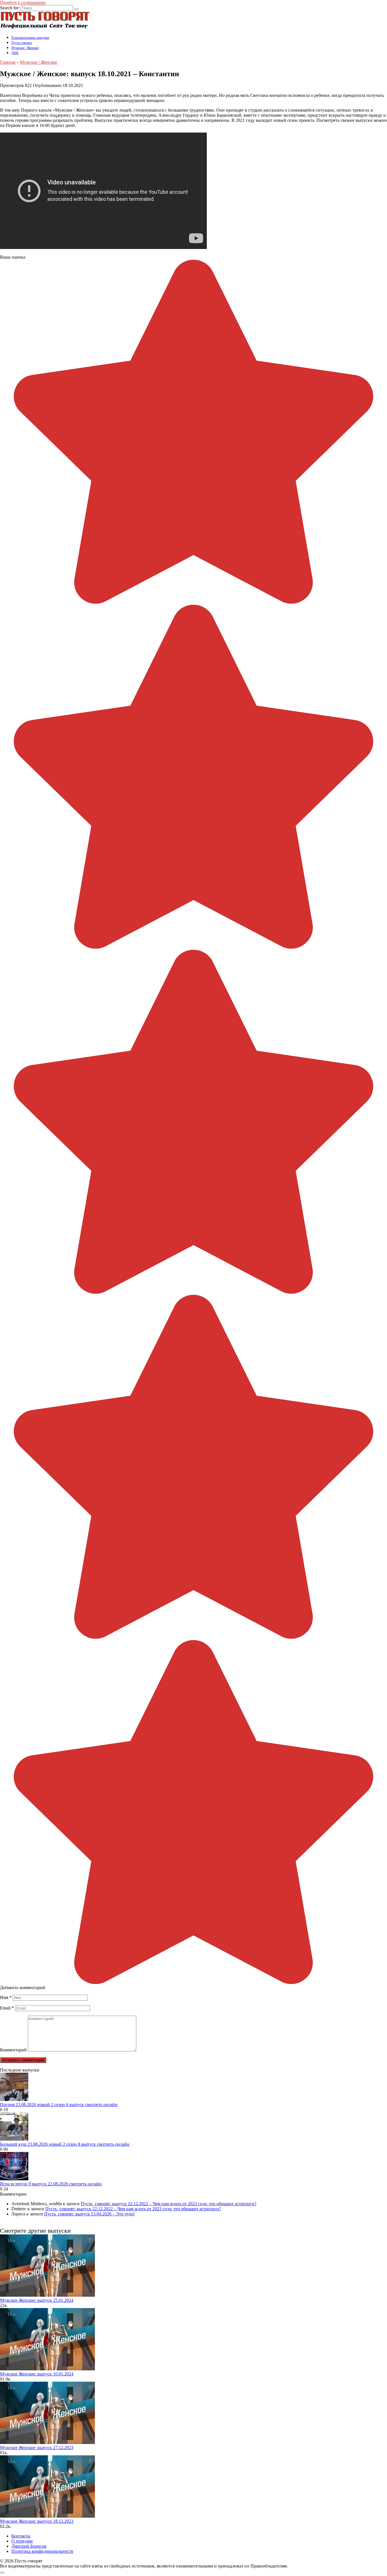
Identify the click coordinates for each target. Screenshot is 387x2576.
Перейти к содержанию (23, 2)
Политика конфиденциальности (42, 2551)
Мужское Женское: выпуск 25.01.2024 (37, 2300)
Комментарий (13, 2050)
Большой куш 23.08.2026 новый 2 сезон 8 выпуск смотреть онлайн (65, 2144)
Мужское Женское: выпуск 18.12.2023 (37, 2521)
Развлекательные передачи (30, 38)
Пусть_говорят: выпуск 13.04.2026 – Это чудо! (89, 2214)
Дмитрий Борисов (29, 2546)
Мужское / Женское (25, 48)
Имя (6, 1997)
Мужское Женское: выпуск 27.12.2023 (37, 2448)
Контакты (21, 2536)
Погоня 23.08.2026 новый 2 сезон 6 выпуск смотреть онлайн (59, 2105)
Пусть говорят (22, 43)
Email (7, 2008)
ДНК (15, 53)
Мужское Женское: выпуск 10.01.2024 (37, 2374)
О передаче (22, 2541)
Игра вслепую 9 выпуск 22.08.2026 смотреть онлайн (51, 2184)
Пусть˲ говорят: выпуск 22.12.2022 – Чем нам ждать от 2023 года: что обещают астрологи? (169, 2204)
